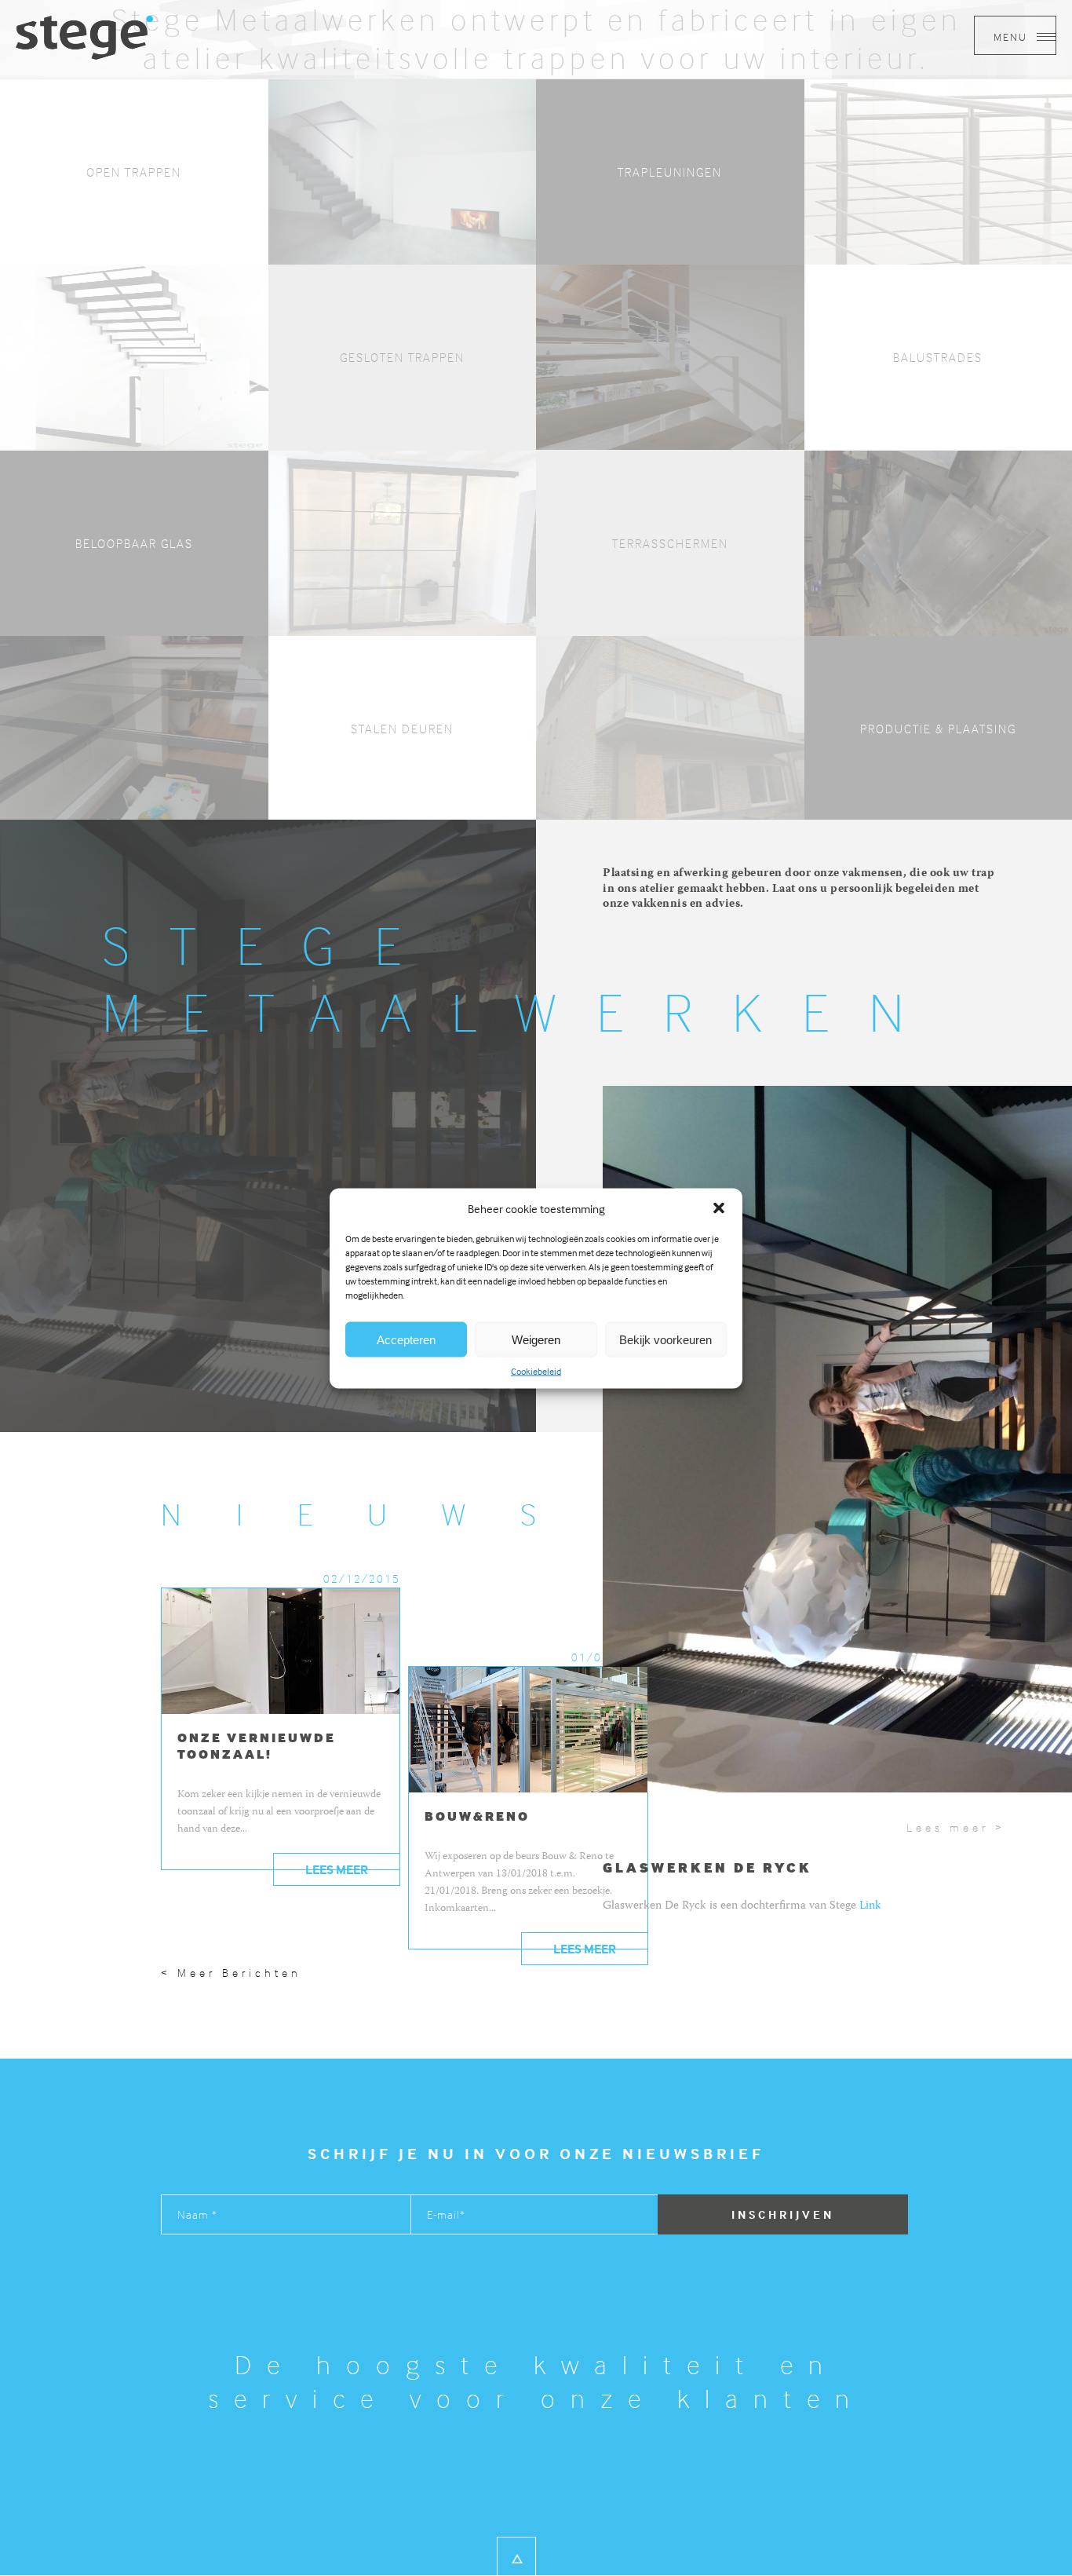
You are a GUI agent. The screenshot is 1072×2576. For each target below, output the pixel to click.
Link (870, 1906)
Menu (1012, 37)
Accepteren (406, 1339)
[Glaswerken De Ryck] (84, 36)
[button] (719, 1208)
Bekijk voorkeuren (665, 1339)
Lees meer (337, 1869)
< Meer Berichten (231, 1973)
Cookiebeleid (536, 1370)
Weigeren (536, 1339)
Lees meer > (955, 1827)
